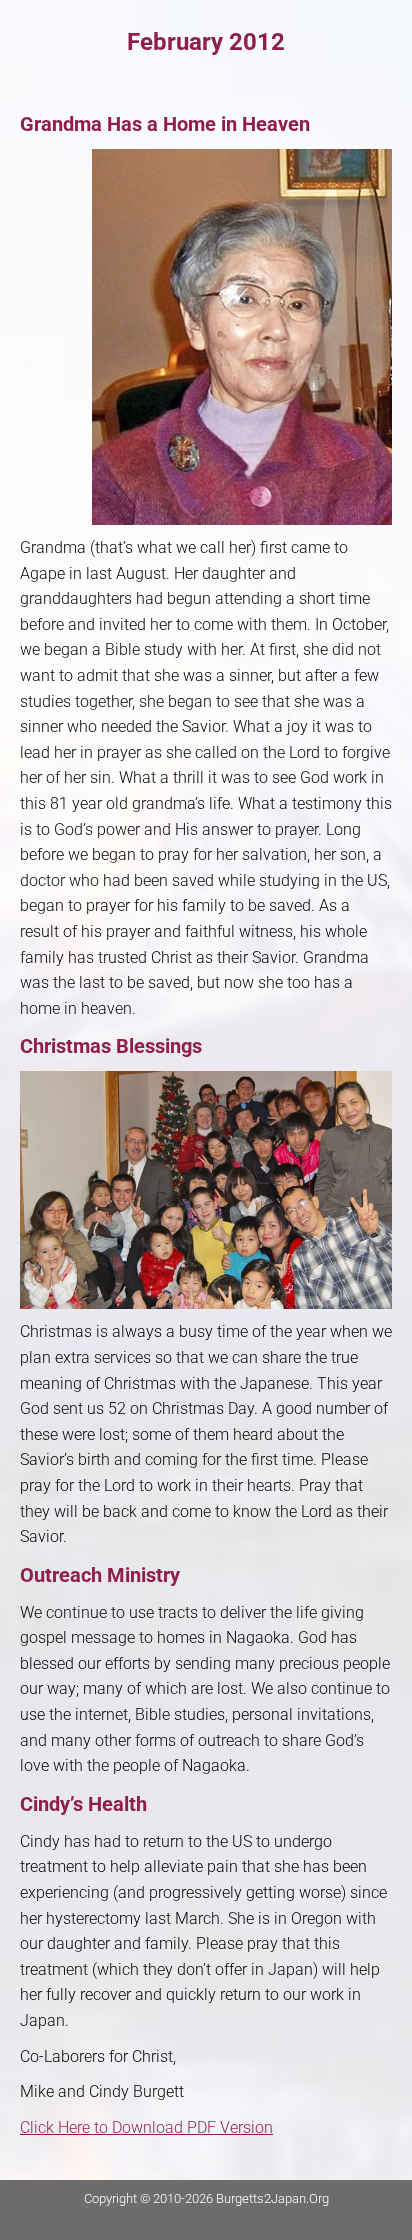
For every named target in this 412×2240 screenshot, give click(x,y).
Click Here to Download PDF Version (146, 2127)
